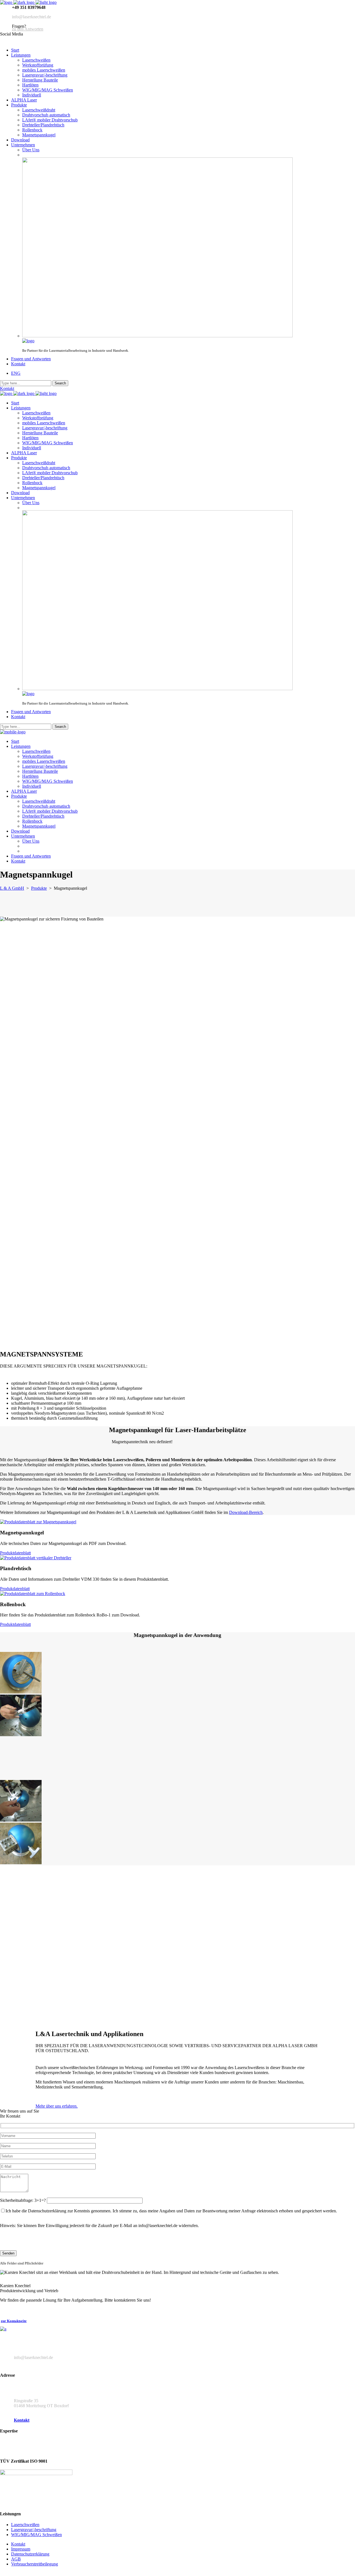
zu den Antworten (28, 29)
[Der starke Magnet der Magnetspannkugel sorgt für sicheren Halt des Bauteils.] (21, 1863)
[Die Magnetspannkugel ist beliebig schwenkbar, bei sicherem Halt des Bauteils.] (21, 1820)
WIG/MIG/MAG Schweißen (36, 2535)
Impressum (21, 2549)
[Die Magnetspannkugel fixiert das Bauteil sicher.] (21, 1735)
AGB (16, 2559)
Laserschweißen (25, 2525)
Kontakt (7, 388)
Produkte (39, 888)
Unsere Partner (15, 2445)
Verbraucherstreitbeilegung (35, 2564)
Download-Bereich (246, 1512)
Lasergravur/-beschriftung (34, 2530)
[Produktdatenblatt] (38, 1522)
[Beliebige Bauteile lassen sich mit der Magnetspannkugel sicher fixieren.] (21, 1692)
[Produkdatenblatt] (36, 1558)
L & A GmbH (12, 888)
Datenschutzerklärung (30, 2554)
